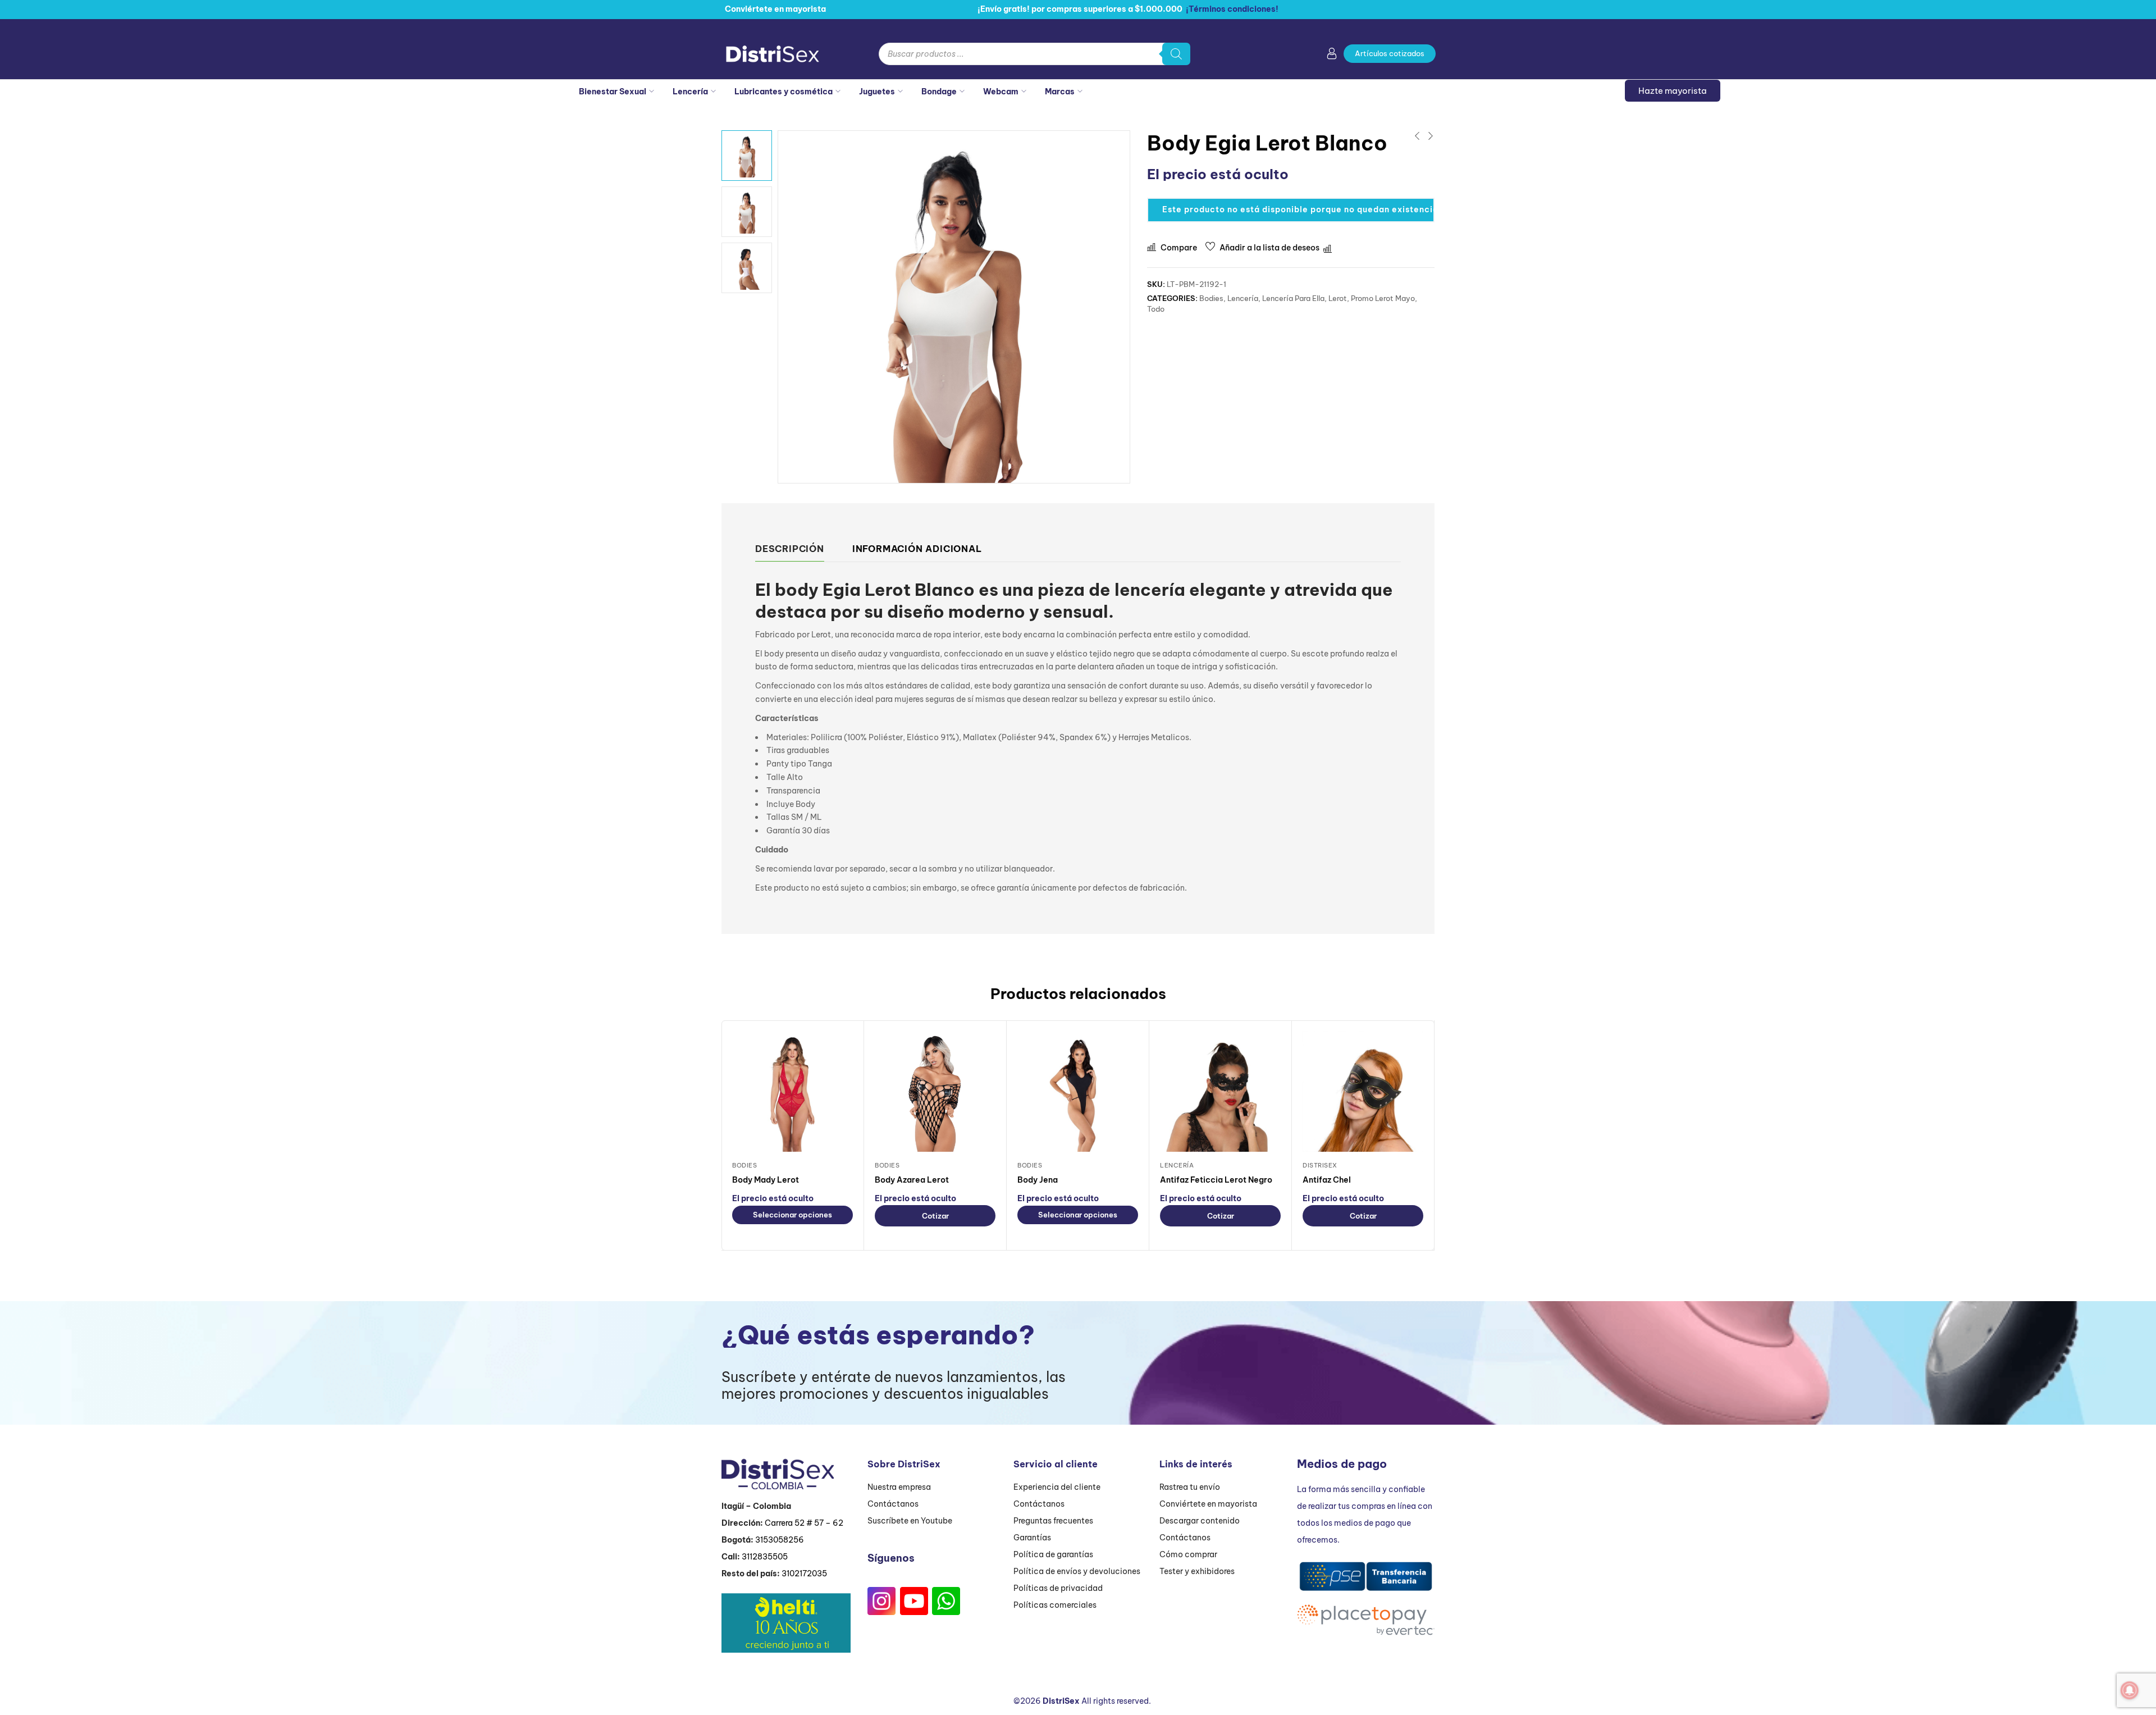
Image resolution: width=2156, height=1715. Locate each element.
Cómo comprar (1188, 1554)
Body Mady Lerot (766, 1180)
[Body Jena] (1078, 1091)
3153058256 (780, 1540)
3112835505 (765, 1557)
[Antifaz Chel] (1363, 1091)
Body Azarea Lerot (912, 1180)
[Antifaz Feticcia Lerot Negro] (1220, 1091)
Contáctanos (893, 1504)
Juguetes (877, 92)
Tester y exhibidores (1197, 1571)
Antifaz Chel (1327, 1180)
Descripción (790, 549)
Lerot (1338, 298)
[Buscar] (1176, 54)
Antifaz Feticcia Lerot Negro (1216, 1180)
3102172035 (804, 1573)
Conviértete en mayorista (1208, 1504)
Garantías (1032, 1538)
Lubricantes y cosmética (784, 92)
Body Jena (1038, 1180)
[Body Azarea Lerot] (935, 1091)
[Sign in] (1332, 56)
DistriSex (1320, 1165)
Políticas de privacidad (1058, 1588)
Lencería (690, 92)
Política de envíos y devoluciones (1077, 1571)
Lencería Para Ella (1293, 298)
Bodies (1211, 298)
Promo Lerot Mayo (1383, 298)
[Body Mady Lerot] (792, 1091)
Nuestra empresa (899, 1487)
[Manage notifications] (2130, 1690)
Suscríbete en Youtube (910, 1521)
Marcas (1060, 92)
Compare (1179, 248)
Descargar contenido (1200, 1521)
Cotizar (935, 1216)
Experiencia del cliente (1057, 1487)
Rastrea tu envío (1190, 1487)
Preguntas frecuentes (1053, 1521)
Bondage (939, 92)
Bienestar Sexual (613, 92)
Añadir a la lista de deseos (1269, 248)
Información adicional (917, 549)
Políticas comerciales (1055, 1605)
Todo (1156, 309)
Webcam (1001, 92)
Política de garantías (1053, 1554)
